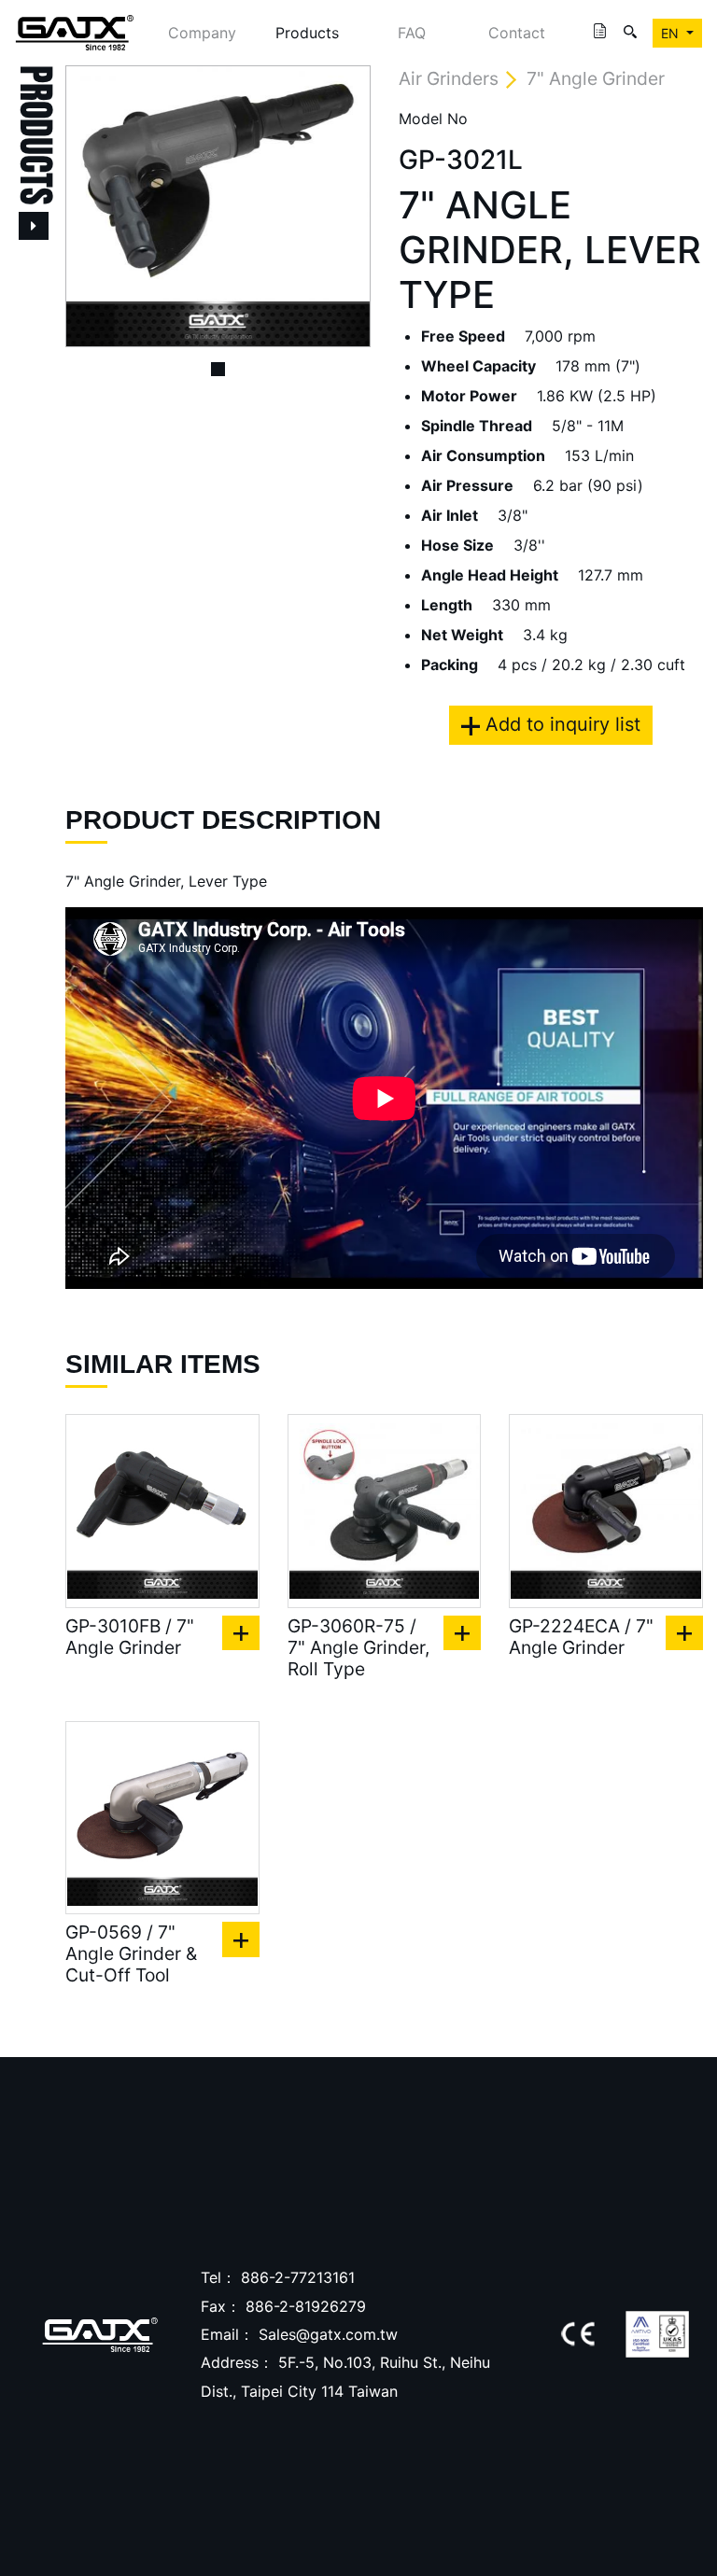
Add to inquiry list (560, 724)
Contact (517, 33)
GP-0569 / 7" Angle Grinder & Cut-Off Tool (131, 1954)
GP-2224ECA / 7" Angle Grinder (581, 1637)
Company (202, 33)
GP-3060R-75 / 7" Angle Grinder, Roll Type (358, 1648)
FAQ (412, 33)
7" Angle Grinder (596, 78)
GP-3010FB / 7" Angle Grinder (130, 1637)
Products (307, 33)
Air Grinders (449, 78)
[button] (88, 206)
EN (672, 33)
